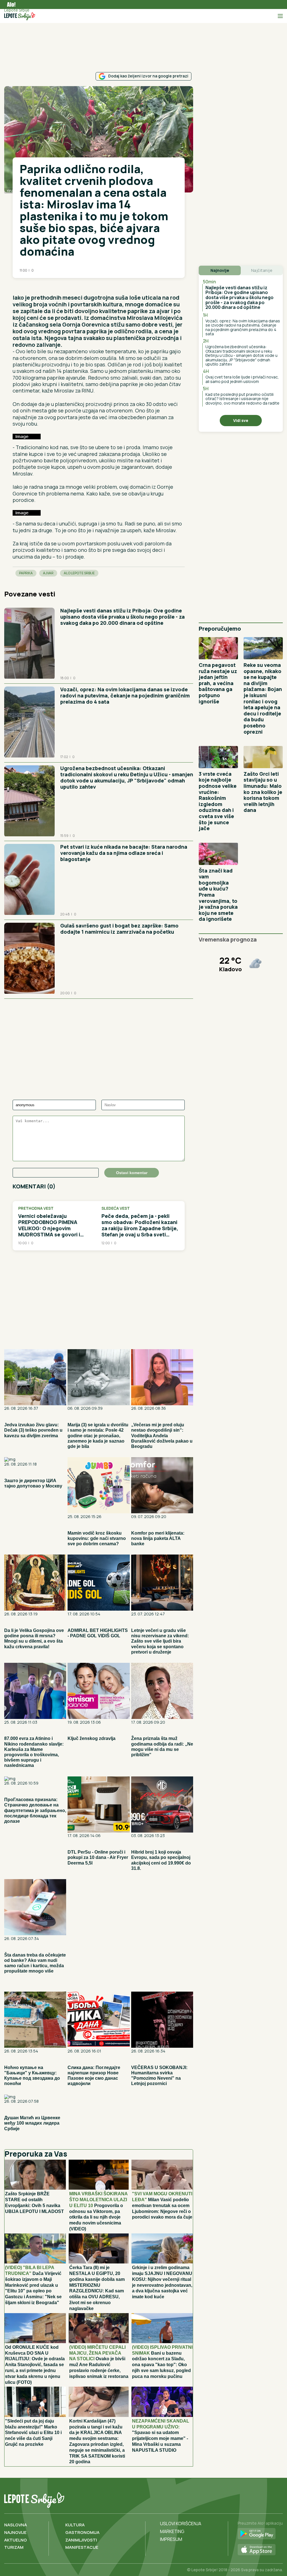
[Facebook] (255, 2499)
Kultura (75, 2525)
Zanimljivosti (81, 2540)
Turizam (14, 2547)
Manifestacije (82, 2547)
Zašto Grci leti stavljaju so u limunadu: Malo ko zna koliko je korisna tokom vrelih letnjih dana (263, 792)
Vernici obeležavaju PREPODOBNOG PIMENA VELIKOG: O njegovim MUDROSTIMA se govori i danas (49, 1225)
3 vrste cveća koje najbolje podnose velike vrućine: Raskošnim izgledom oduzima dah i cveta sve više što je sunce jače (218, 801)
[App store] (260, 2550)
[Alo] (10, 4)
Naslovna (16, 2525)
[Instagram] (278, 2499)
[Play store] (260, 2534)
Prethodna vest (36, 1208)
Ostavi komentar (132, 1173)
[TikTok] (266, 2499)
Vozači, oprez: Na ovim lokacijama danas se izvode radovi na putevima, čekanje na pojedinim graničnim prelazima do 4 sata (125, 695)
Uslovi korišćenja (181, 2524)
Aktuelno (16, 2540)
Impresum (171, 2539)
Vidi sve (241, 420)
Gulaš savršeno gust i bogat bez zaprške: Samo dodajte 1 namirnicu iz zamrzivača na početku (119, 929)
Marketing (172, 2531)
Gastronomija (82, 2532)
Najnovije (15, 2532)
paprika (26, 573)
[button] (15, 286)
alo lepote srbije (79, 573)
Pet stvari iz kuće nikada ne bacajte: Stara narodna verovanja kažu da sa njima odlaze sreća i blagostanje (124, 853)
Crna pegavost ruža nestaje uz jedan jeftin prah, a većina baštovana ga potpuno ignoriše (218, 683)
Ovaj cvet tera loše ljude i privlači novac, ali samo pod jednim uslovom (242, 379)
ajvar (48, 573)
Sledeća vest (116, 1208)
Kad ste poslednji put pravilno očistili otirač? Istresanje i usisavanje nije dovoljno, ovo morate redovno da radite (242, 399)
